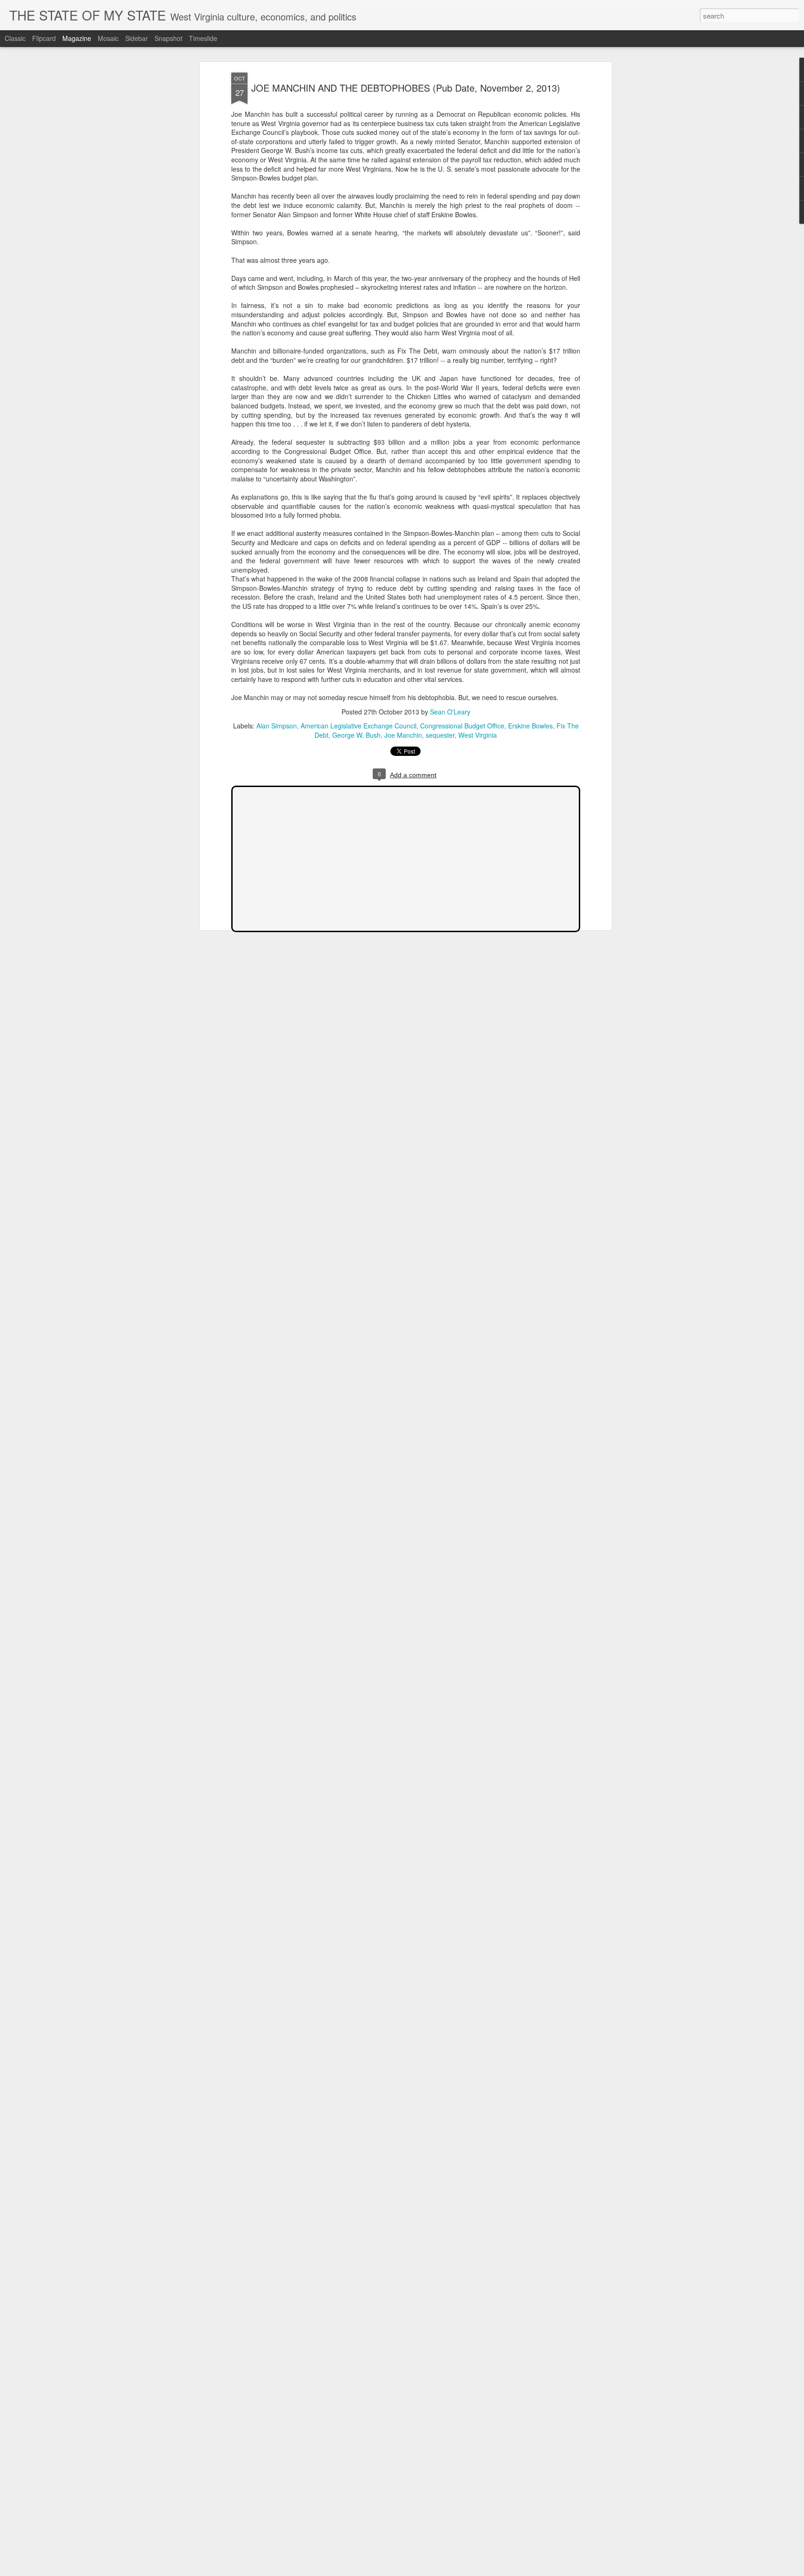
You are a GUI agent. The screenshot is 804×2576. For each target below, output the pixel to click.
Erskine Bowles (530, 726)
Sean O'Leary (450, 712)
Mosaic (108, 38)
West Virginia (478, 735)
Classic (15, 38)
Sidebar (137, 38)
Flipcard (44, 38)
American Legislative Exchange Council (358, 726)
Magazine (77, 38)
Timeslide (203, 38)
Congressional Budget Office (462, 726)
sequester (440, 735)
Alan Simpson (277, 726)
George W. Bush (356, 735)
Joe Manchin (403, 735)
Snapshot (168, 38)
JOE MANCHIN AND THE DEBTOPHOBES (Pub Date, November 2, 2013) (406, 88)
